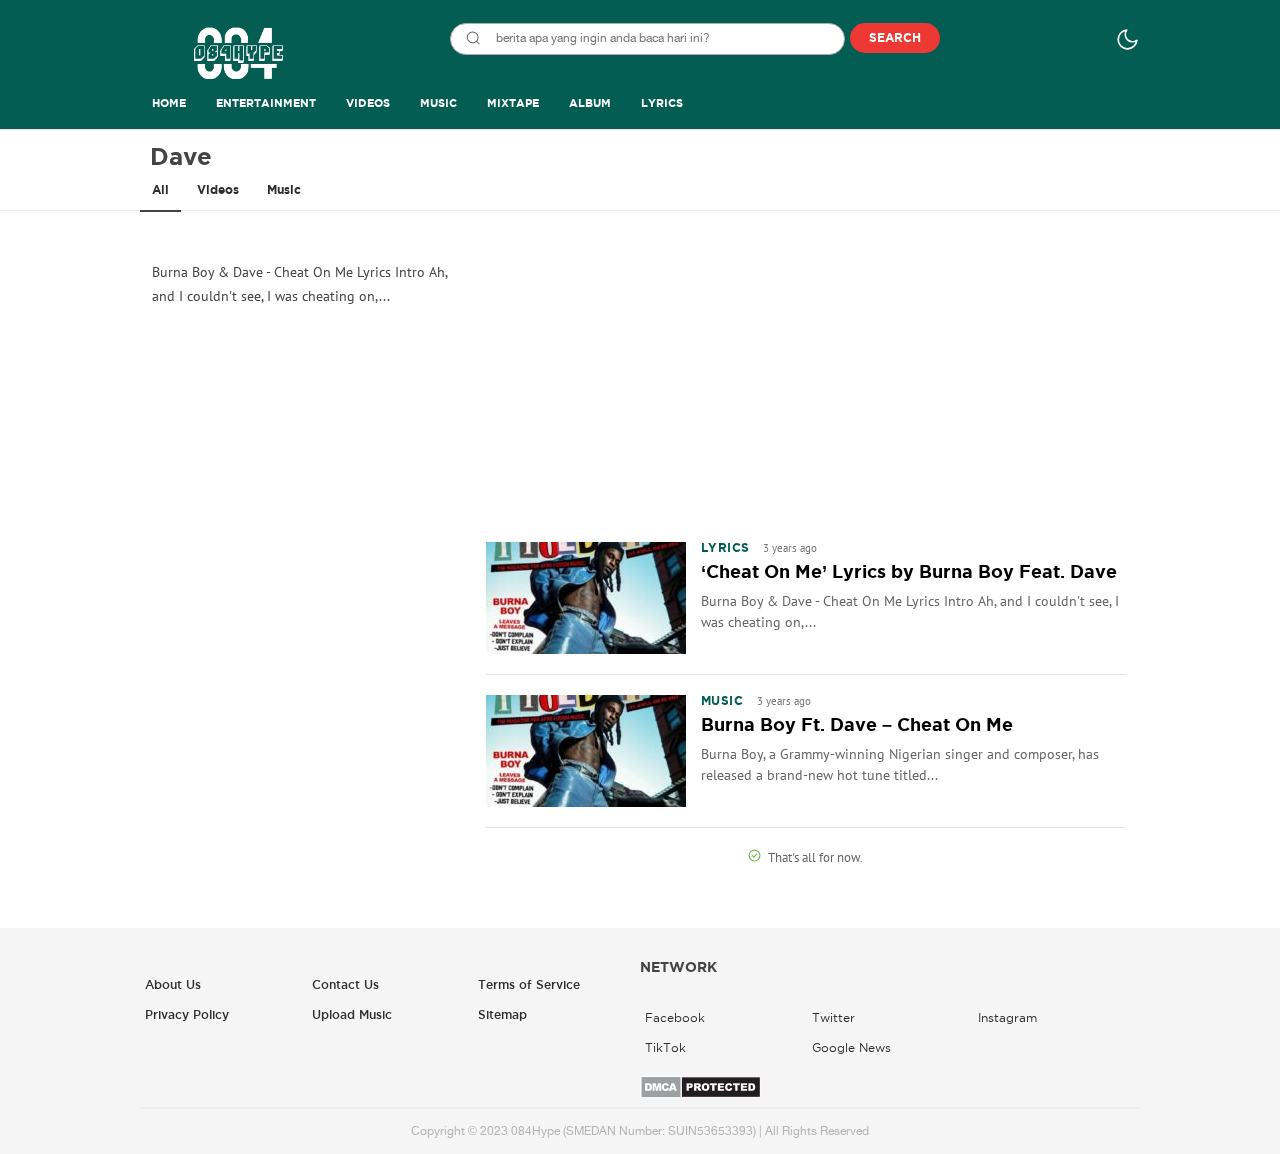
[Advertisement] (806, 374)
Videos (218, 190)
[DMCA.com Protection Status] (700, 1095)
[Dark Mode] (1127, 39)
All (160, 190)
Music (284, 190)
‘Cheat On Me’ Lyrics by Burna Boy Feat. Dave (909, 572)
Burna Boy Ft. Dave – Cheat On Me (857, 725)
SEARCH (895, 38)
